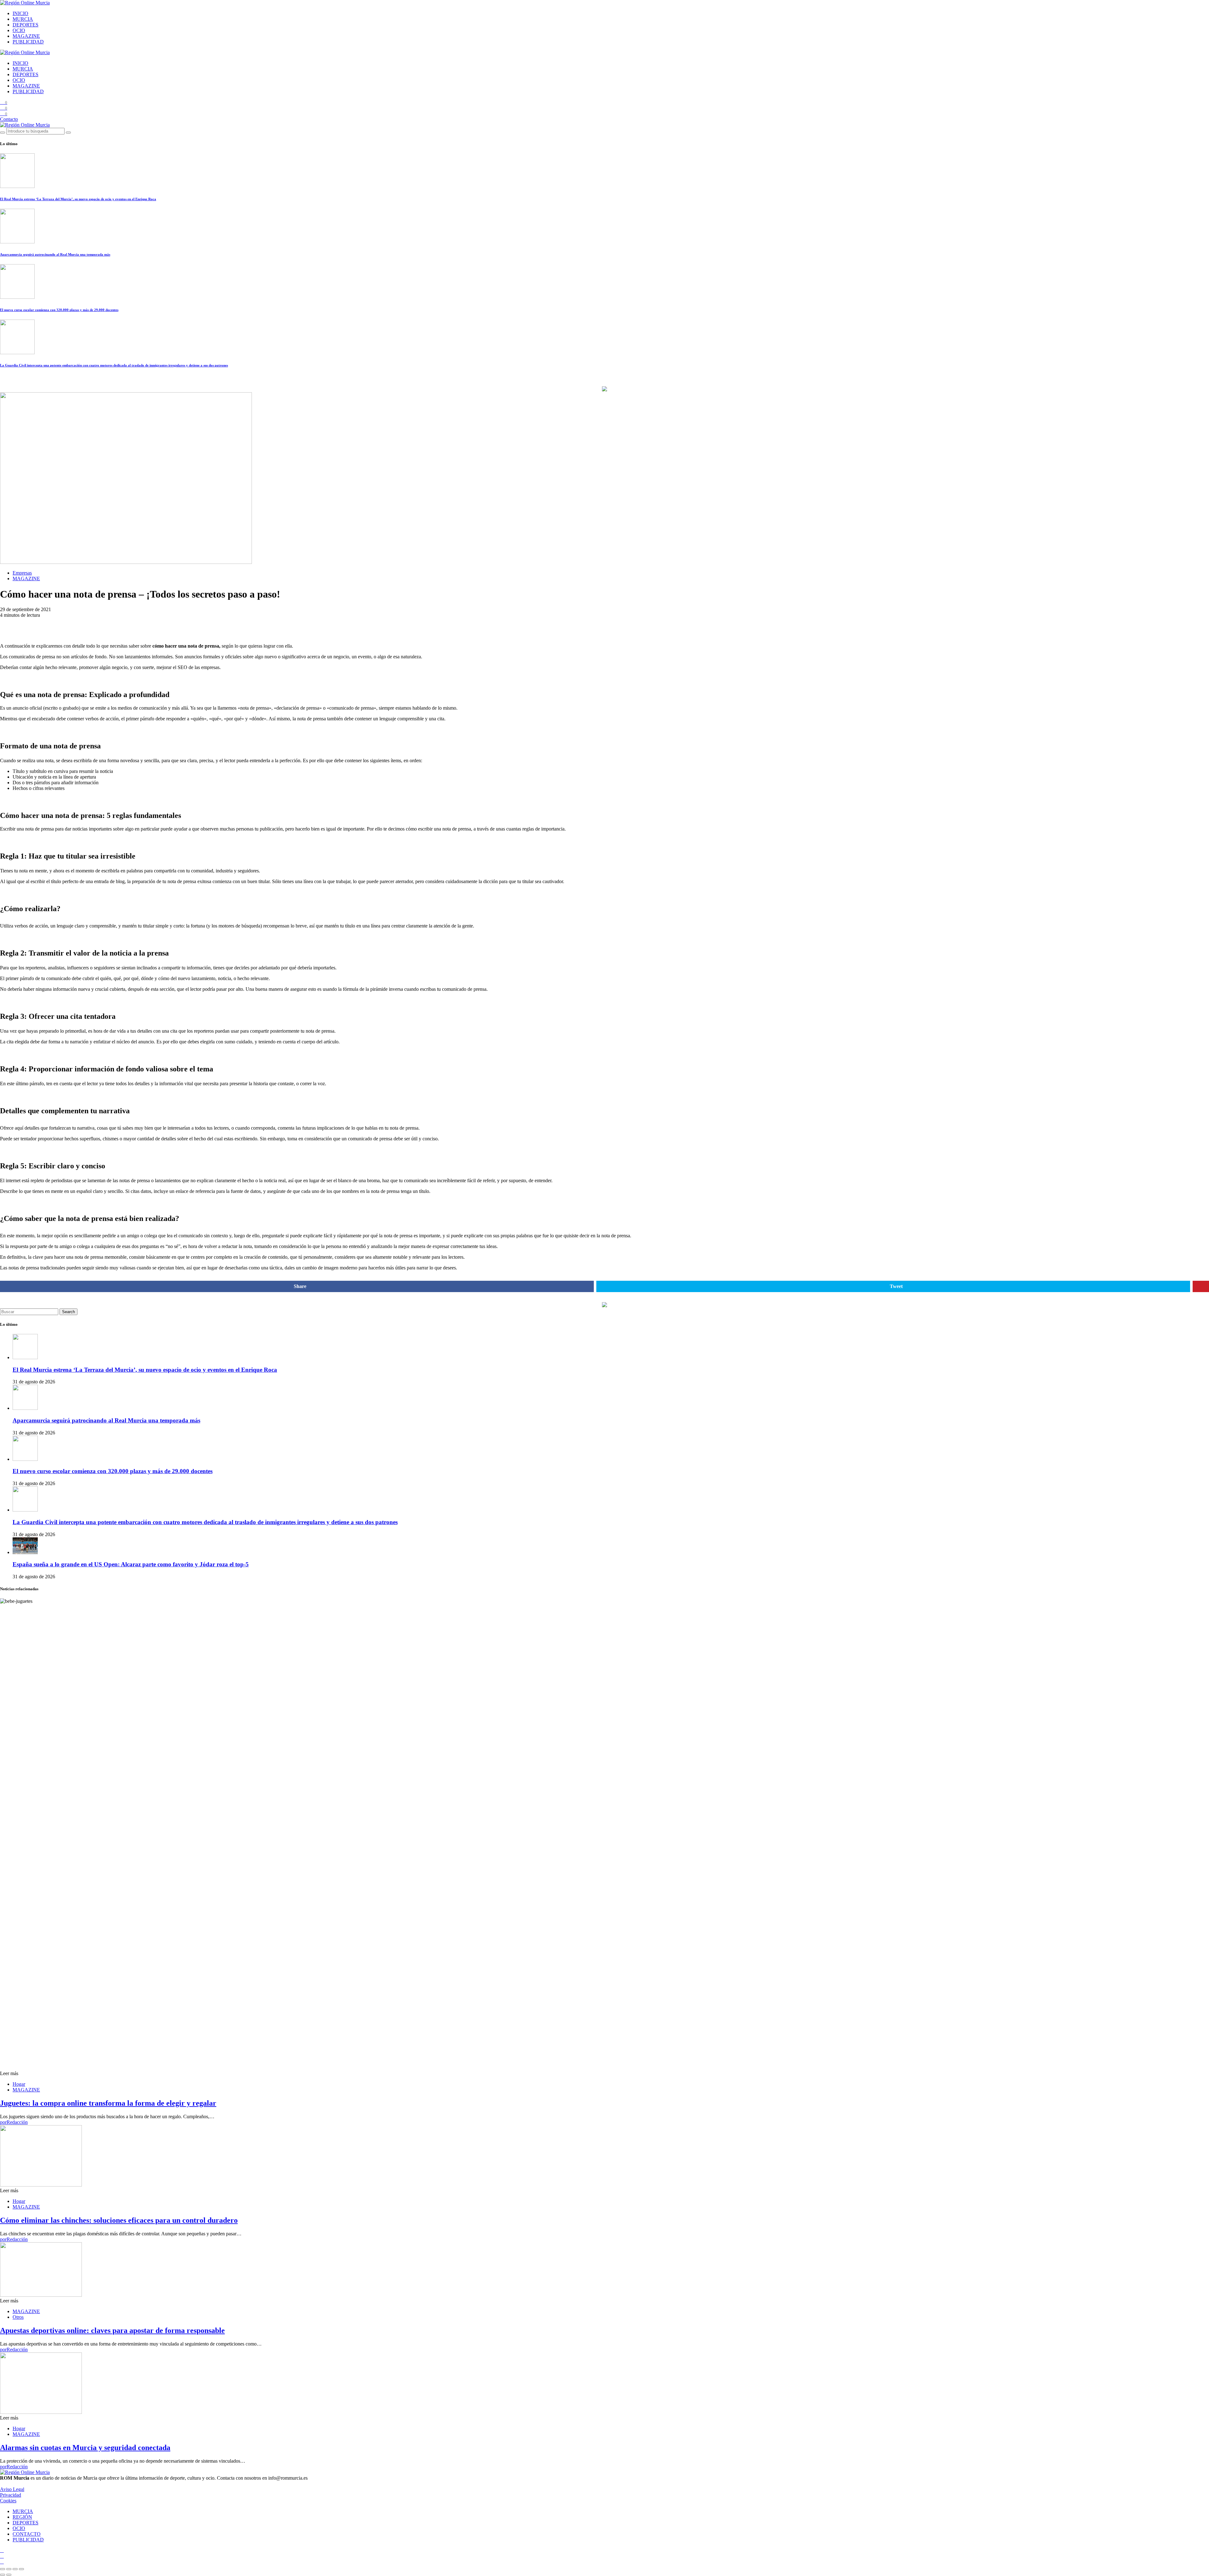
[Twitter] (2, 2562)
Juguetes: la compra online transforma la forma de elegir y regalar (108, 2103)
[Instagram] (2, 2550)
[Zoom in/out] (21, 2569)
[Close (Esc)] (3, 2569)
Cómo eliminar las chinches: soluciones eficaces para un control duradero (119, 2220)
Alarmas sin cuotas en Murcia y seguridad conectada (85, 2448)
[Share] (9, 2569)
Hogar (19, 2084)
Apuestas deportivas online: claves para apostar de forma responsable (112, 2330)
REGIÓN (22, 2517)
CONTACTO (27, 2534)
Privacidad (11, 2495)
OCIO (19, 30)
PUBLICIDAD (28, 42)
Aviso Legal (12, 2489)
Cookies (8, 2501)
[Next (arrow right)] (9, 2575)
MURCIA (23, 19)
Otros (18, 2317)
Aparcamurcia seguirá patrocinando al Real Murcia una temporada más (55, 254)
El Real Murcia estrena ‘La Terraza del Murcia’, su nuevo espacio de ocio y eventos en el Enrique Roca (78, 199)
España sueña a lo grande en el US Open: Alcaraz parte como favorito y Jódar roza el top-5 (131, 1564)
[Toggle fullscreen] (15, 2569)
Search (68, 1312)
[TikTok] (2, 2556)
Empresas (22, 573)
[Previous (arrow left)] (3, 2575)
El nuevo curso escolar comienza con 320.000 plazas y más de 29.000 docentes (59, 310)
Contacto (9, 119)
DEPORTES (26, 25)
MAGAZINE (26, 36)
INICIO (20, 13)
